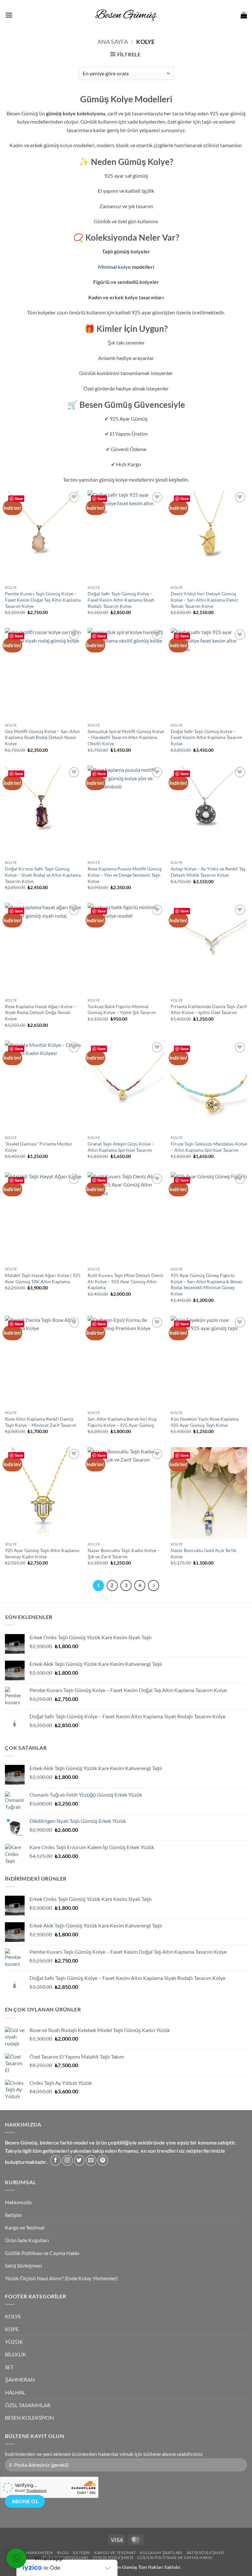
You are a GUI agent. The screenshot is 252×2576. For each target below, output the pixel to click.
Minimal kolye (115, 267)
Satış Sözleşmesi (23, 2265)
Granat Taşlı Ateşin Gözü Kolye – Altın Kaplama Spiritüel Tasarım (121, 1147)
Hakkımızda (18, 2202)
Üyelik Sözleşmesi (113, 2557)
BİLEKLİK (16, 2354)
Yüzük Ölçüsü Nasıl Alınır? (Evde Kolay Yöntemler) (61, 2278)
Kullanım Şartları (161, 2553)
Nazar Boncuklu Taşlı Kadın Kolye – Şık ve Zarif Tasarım (124, 1553)
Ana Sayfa (113, 42)
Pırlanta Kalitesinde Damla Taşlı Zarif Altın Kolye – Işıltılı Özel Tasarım (209, 1009)
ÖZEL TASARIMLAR (28, 2405)
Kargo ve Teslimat (25, 2227)
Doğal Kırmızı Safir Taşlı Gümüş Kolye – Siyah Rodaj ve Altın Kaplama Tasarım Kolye (43, 875)
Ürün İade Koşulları (27, 2240)
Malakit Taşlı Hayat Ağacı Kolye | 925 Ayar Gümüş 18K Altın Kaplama (43, 1278)
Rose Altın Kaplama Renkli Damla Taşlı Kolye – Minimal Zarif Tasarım (41, 1422)
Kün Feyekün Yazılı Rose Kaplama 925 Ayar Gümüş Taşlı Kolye (205, 1422)
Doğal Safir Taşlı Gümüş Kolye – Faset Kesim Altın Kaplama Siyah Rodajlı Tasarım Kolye (121, 600)
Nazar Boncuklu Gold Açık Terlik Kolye (203, 1553)
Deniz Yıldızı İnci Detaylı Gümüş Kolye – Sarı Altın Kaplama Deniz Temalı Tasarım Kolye (204, 600)
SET (9, 2367)
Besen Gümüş (123, 2567)
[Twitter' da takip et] (79, 2160)
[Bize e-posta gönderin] (91, 2160)
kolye (66, 145)
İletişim (13, 2215)
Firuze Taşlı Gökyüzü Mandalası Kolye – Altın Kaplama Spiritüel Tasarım (209, 1147)
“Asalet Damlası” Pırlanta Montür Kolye (39, 1147)
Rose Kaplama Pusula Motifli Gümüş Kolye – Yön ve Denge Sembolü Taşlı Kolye (125, 875)
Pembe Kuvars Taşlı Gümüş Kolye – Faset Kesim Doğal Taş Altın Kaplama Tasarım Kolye (43, 600)
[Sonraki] (154, 1586)
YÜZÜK (14, 2342)
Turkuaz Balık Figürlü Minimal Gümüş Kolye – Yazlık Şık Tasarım (122, 1009)
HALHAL (15, 2392)
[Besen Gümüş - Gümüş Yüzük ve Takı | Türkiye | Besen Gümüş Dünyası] (126, 15)
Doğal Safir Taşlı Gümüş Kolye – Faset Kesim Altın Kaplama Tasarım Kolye (206, 737)
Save (19, 499)
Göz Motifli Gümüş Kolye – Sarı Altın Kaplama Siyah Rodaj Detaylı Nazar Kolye (42, 737)
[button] (9, 15)
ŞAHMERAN (20, 2379)
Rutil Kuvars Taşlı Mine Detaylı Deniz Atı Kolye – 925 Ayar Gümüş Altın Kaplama (125, 1281)
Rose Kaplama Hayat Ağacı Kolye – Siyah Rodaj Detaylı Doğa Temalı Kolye (41, 1012)
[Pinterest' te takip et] (103, 2160)
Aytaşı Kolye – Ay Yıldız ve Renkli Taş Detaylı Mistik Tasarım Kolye (208, 872)
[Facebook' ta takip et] (56, 2160)
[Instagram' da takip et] (67, 2160)
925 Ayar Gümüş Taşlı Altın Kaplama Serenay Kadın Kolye (42, 1553)
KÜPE (12, 2329)
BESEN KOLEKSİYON (29, 2417)
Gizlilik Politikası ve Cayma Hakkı (42, 2253)
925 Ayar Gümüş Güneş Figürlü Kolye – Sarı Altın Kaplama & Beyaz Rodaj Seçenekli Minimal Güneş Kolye (206, 1284)
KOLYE (13, 2316)
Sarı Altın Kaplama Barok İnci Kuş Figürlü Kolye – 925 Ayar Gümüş (122, 1422)
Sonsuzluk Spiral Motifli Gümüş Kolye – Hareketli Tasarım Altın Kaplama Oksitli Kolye (126, 737)
